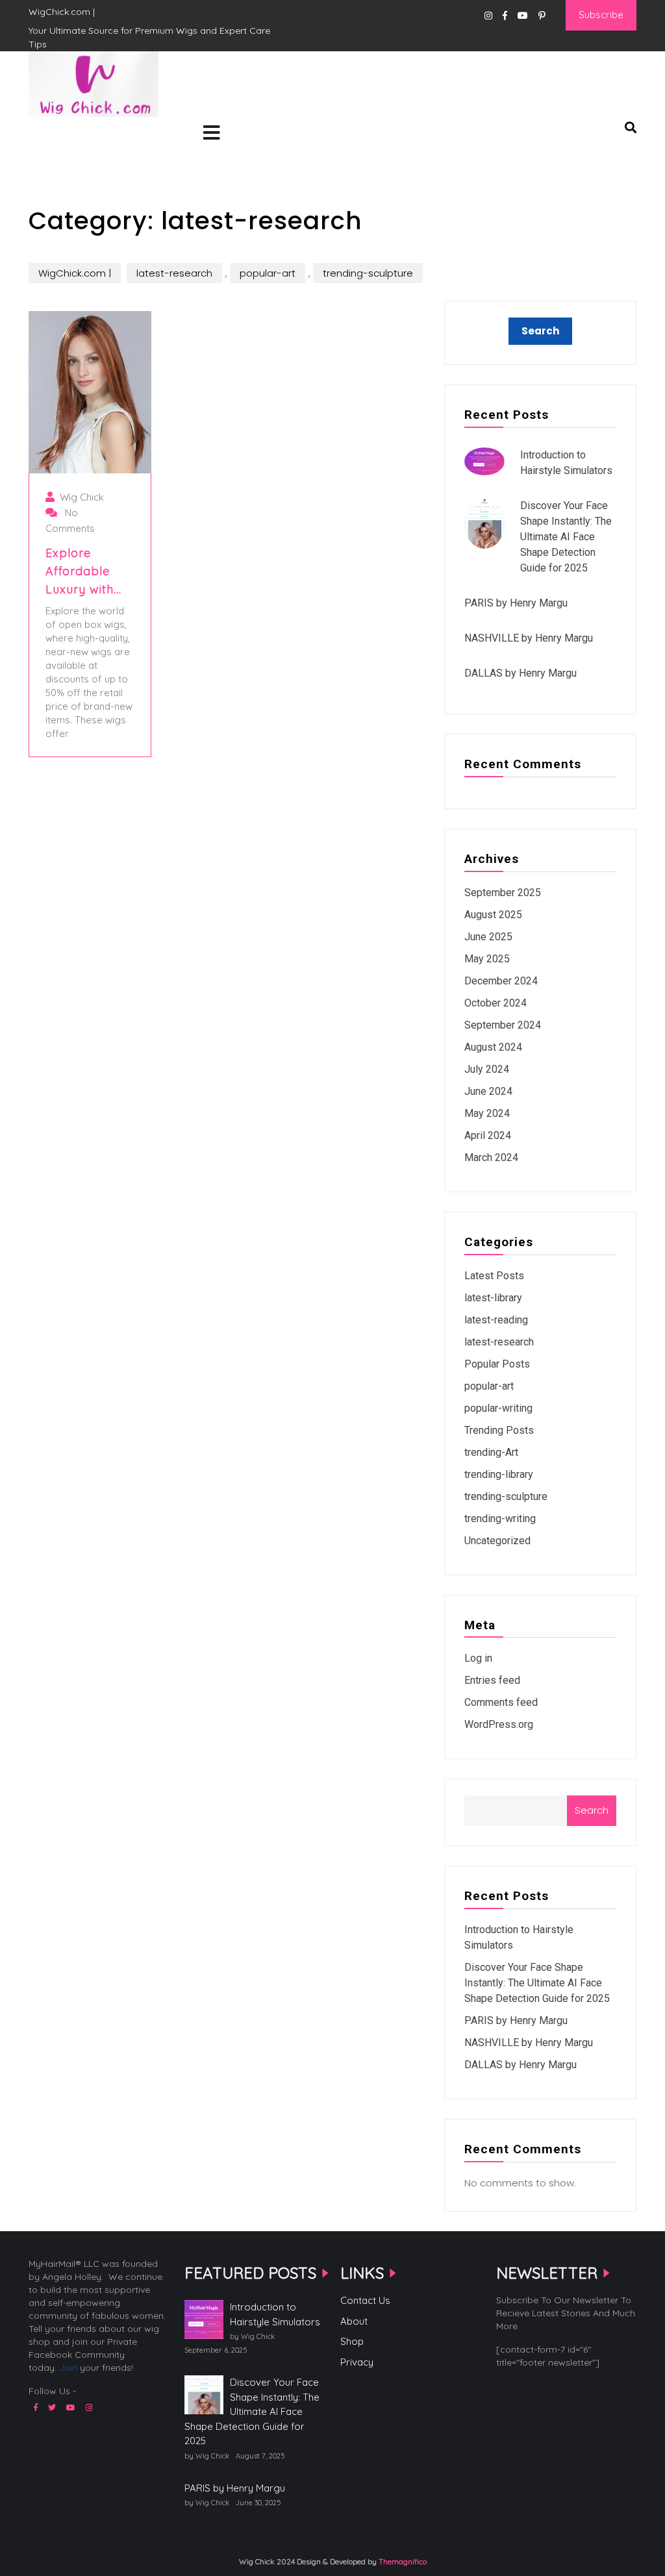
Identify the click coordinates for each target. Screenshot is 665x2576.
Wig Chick (82, 497)
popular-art (268, 273)
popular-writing (498, 1408)
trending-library (499, 1474)
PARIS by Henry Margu (516, 603)
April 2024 (488, 1135)
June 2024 (488, 1091)
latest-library (493, 1298)
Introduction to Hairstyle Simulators (275, 2314)
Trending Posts (499, 1430)
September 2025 (503, 893)
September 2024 (503, 1025)
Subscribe (601, 15)
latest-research (174, 273)
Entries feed (492, 1680)
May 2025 (487, 959)
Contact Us (365, 2300)
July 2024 (487, 1069)
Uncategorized (497, 1541)
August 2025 (493, 915)
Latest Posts (494, 1276)
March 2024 (491, 1157)
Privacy (357, 2362)
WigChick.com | (75, 137)
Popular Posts (497, 1364)
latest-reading (496, 1320)
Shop (352, 2341)
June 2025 (488, 937)
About (354, 2321)
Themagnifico (402, 2561)
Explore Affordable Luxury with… (83, 571)
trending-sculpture (368, 273)
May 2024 (487, 1113)
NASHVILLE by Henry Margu (529, 638)
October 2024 (496, 1003)
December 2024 (501, 981)
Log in (478, 1658)
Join (68, 2368)
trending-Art (491, 1452)
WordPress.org (499, 1724)
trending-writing (500, 1519)
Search (592, 1810)
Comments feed (501, 1702)
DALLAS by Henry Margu (521, 673)
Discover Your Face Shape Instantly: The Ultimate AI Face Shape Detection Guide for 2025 (566, 537)
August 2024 (493, 1047)
